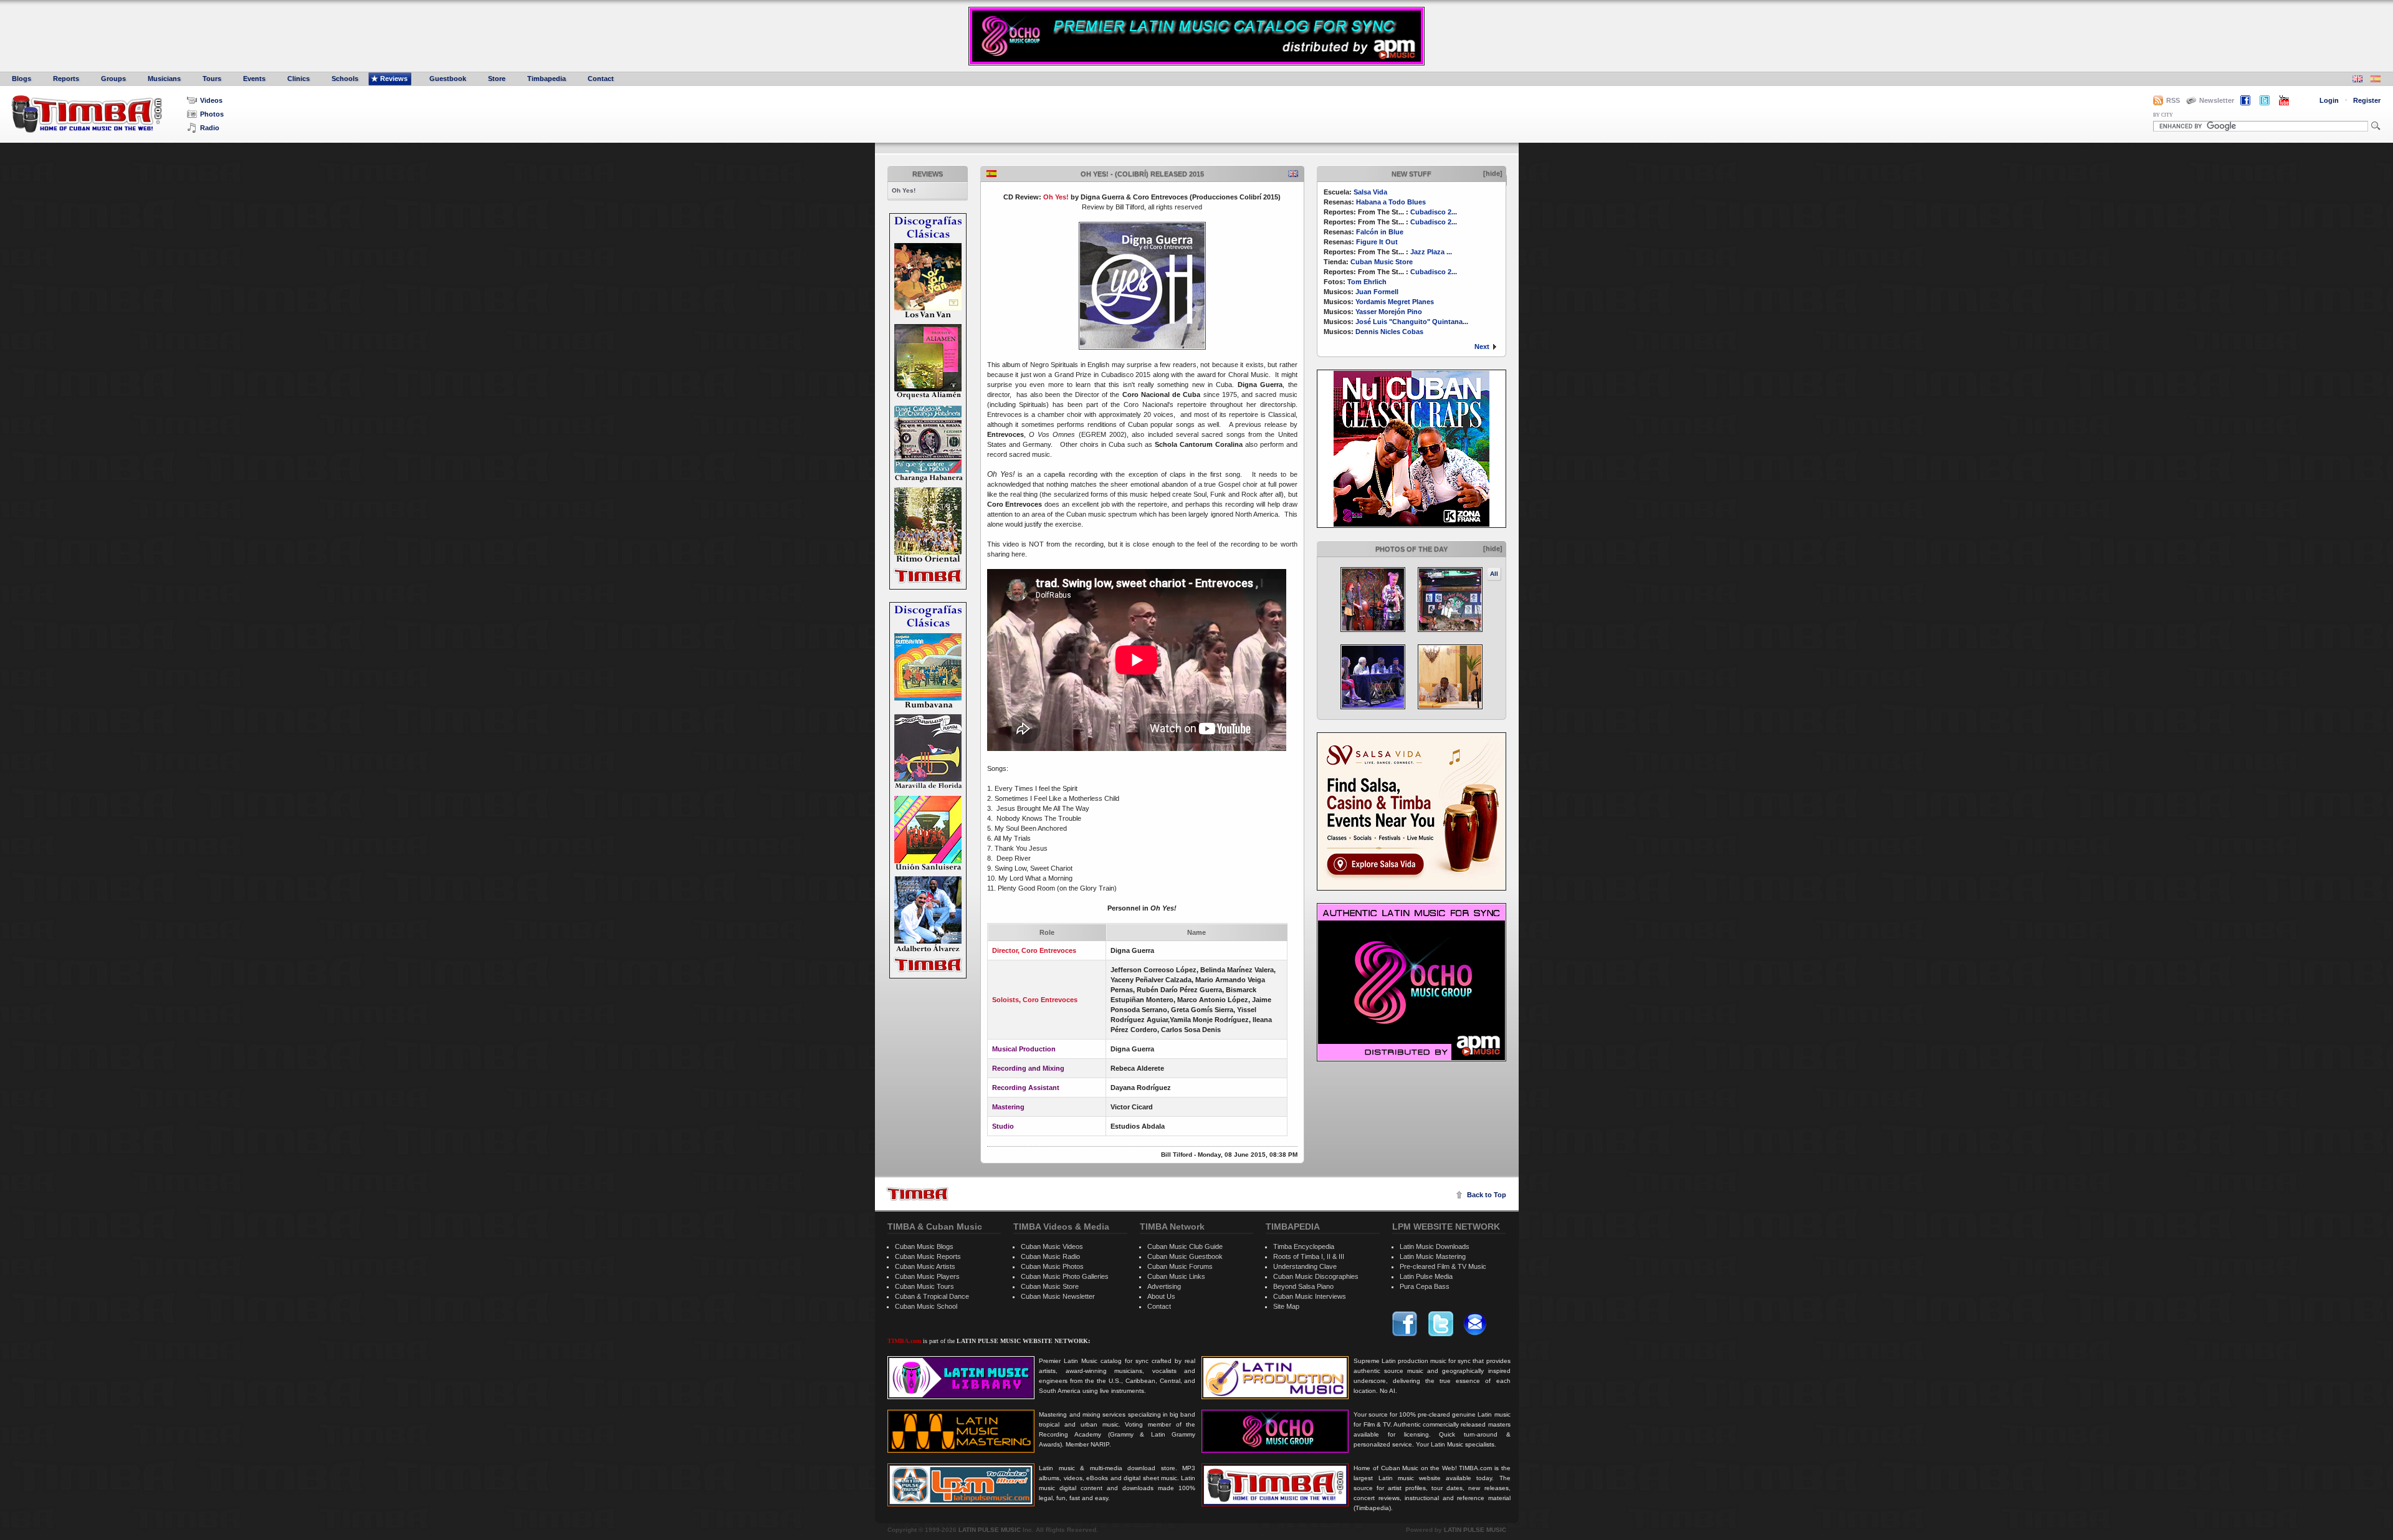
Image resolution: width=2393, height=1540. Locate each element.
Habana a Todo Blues (1391, 202)
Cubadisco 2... (1434, 212)
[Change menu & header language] (2357, 80)
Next (1482, 347)
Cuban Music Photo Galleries (1065, 1276)
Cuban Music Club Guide (1185, 1246)
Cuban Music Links (1176, 1276)
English (1293, 174)
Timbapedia (547, 79)
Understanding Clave (1305, 1266)
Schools (345, 79)
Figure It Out (1377, 242)
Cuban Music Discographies (1316, 1276)
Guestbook (448, 79)
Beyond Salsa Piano (1303, 1286)
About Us (1161, 1296)
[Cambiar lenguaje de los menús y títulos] (2376, 80)
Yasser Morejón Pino (1389, 312)
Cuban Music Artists (925, 1266)
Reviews (394, 79)
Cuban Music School (926, 1306)
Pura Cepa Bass (1425, 1286)
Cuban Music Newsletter (1058, 1296)
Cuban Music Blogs (924, 1246)
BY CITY (2163, 115)
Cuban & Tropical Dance (932, 1296)
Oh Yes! (904, 190)
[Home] (917, 1194)
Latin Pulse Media (1426, 1276)
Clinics (299, 79)
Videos (211, 100)
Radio (210, 128)
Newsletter (2217, 100)
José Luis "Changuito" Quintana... (1412, 322)
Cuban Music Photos (1052, 1266)
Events (254, 79)
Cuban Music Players (927, 1276)
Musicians (164, 79)
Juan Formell (1377, 292)
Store (497, 79)
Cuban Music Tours (924, 1286)
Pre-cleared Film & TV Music (1443, 1266)
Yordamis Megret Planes (1395, 302)
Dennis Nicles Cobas (1389, 332)
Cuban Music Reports (928, 1256)
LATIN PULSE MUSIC (990, 1530)
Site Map (1286, 1306)
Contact (601, 79)
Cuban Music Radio (1050, 1256)
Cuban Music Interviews (1310, 1296)
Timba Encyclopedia (1304, 1246)
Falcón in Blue (1380, 232)
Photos (212, 114)
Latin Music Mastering (1433, 1256)
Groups (113, 79)
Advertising (1164, 1286)
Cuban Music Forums (1180, 1266)
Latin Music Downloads (1435, 1246)
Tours (212, 79)
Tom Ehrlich (1367, 282)
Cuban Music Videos (1052, 1246)
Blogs (21, 79)
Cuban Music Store (1382, 262)
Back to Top (1487, 1195)
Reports (66, 79)
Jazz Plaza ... (1431, 252)
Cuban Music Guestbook (1185, 1256)
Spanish (991, 174)
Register (2367, 100)
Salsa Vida (1370, 192)
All (1494, 574)
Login (2329, 100)
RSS (2173, 100)
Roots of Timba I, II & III (1309, 1256)
